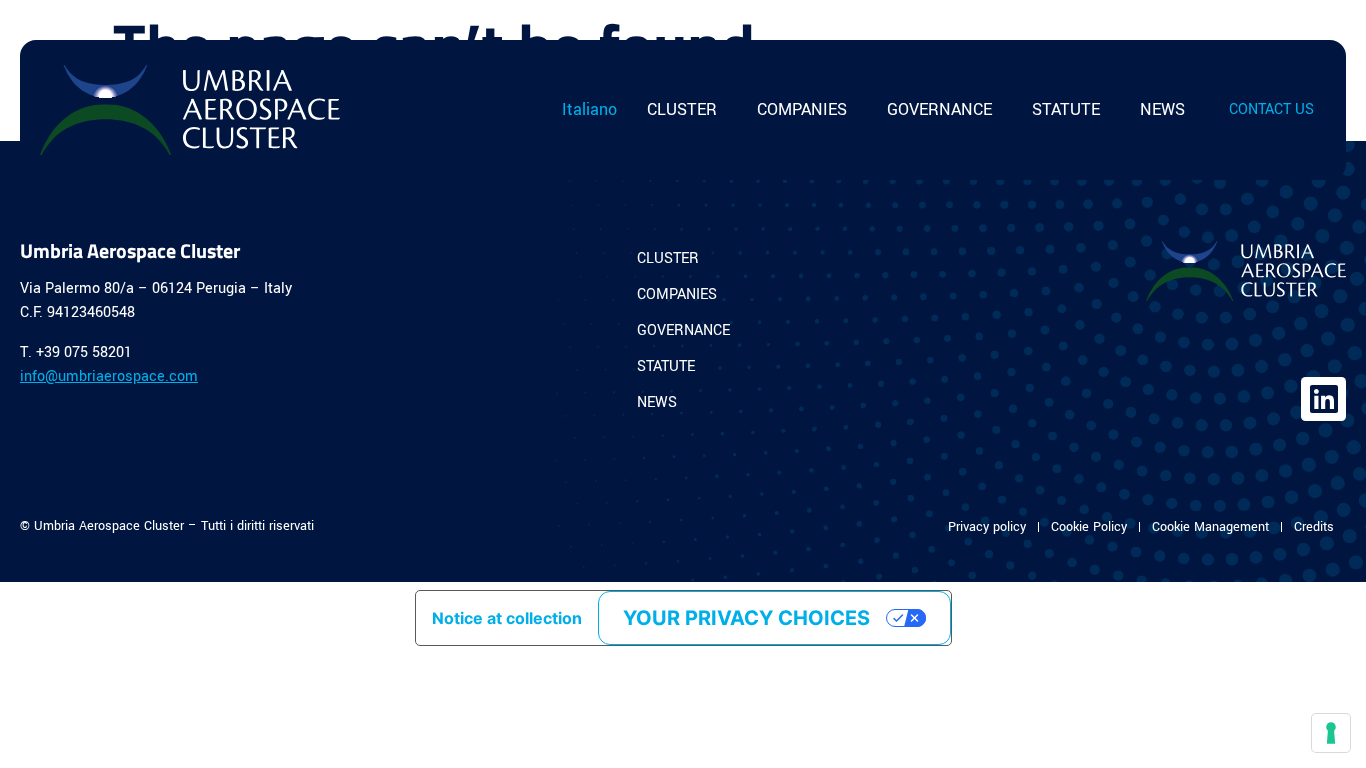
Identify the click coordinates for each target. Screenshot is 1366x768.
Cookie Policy (1089, 527)
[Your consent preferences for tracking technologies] (1331, 733)
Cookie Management (1210, 527)
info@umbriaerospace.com (109, 376)
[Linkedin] (1323, 399)
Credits (1314, 527)
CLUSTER (682, 109)
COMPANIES (802, 109)
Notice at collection (507, 618)
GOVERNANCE (939, 109)
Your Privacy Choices (746, 618)
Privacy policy (987, 527)
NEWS (1162, 109)
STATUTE (1066, 109)
